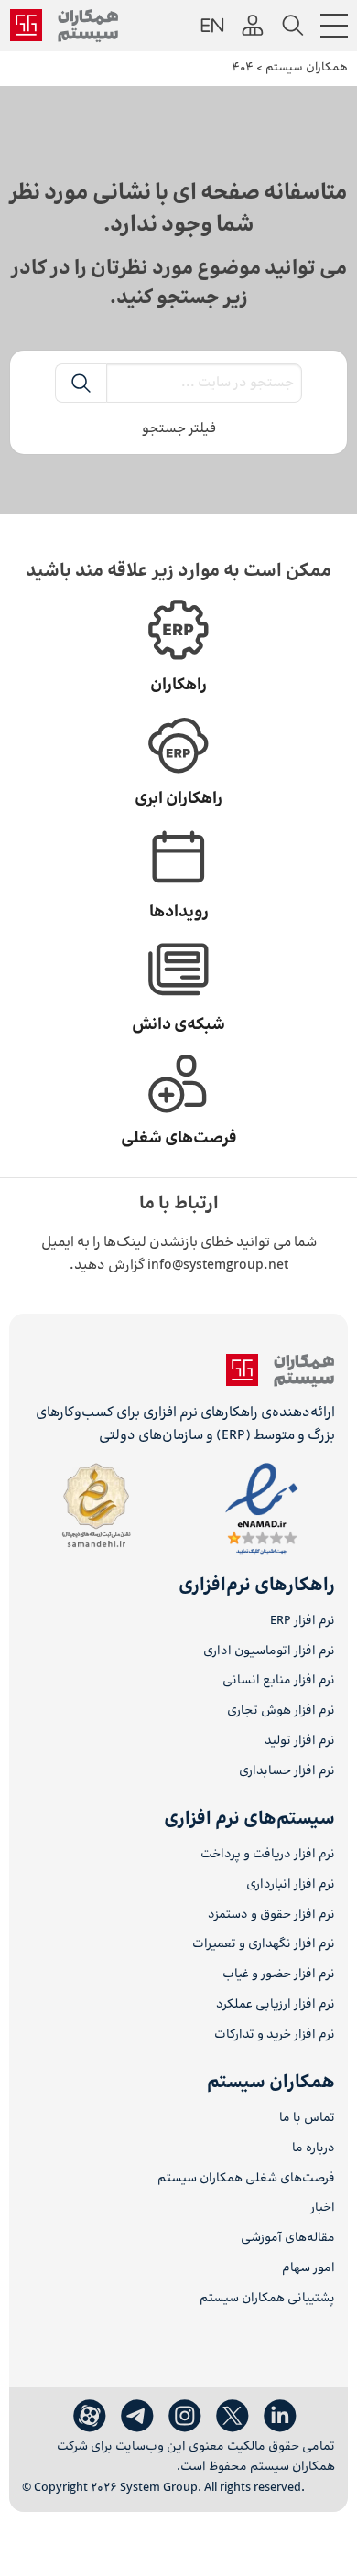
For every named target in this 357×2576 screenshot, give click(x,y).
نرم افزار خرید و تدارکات (275, 2035)
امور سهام (308, 2269)
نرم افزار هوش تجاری (281, 1711)
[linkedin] (280, 2417)
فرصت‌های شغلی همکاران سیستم (246, 2179)
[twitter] (233, 2417)
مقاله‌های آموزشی (288, 2239)
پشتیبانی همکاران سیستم (267, 2299)
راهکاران (178, 686)
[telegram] (137, 2417)
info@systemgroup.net (218, 1266)
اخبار (323, 2208)
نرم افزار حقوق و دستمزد (271, 1916)
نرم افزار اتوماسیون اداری (269, 1652)
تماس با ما (307, 2119)
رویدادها (179, 913)
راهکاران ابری (178, 799)
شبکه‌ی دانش (178, 1025)
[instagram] (185, 2417)
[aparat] (90, 2417)
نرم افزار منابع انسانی (279, 1681)
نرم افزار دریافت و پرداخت (268, 1855)
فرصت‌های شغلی (179, 1139)
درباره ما (314, 2149)
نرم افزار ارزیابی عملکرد (276, 2005)
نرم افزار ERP (303, 1622)
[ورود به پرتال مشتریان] (253, 26)
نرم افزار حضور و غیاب (279, 1975)
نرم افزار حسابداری (287, 1772)
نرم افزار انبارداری (291, 1885)
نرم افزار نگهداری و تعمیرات (264, 1945)
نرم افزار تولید (300, 1742)
